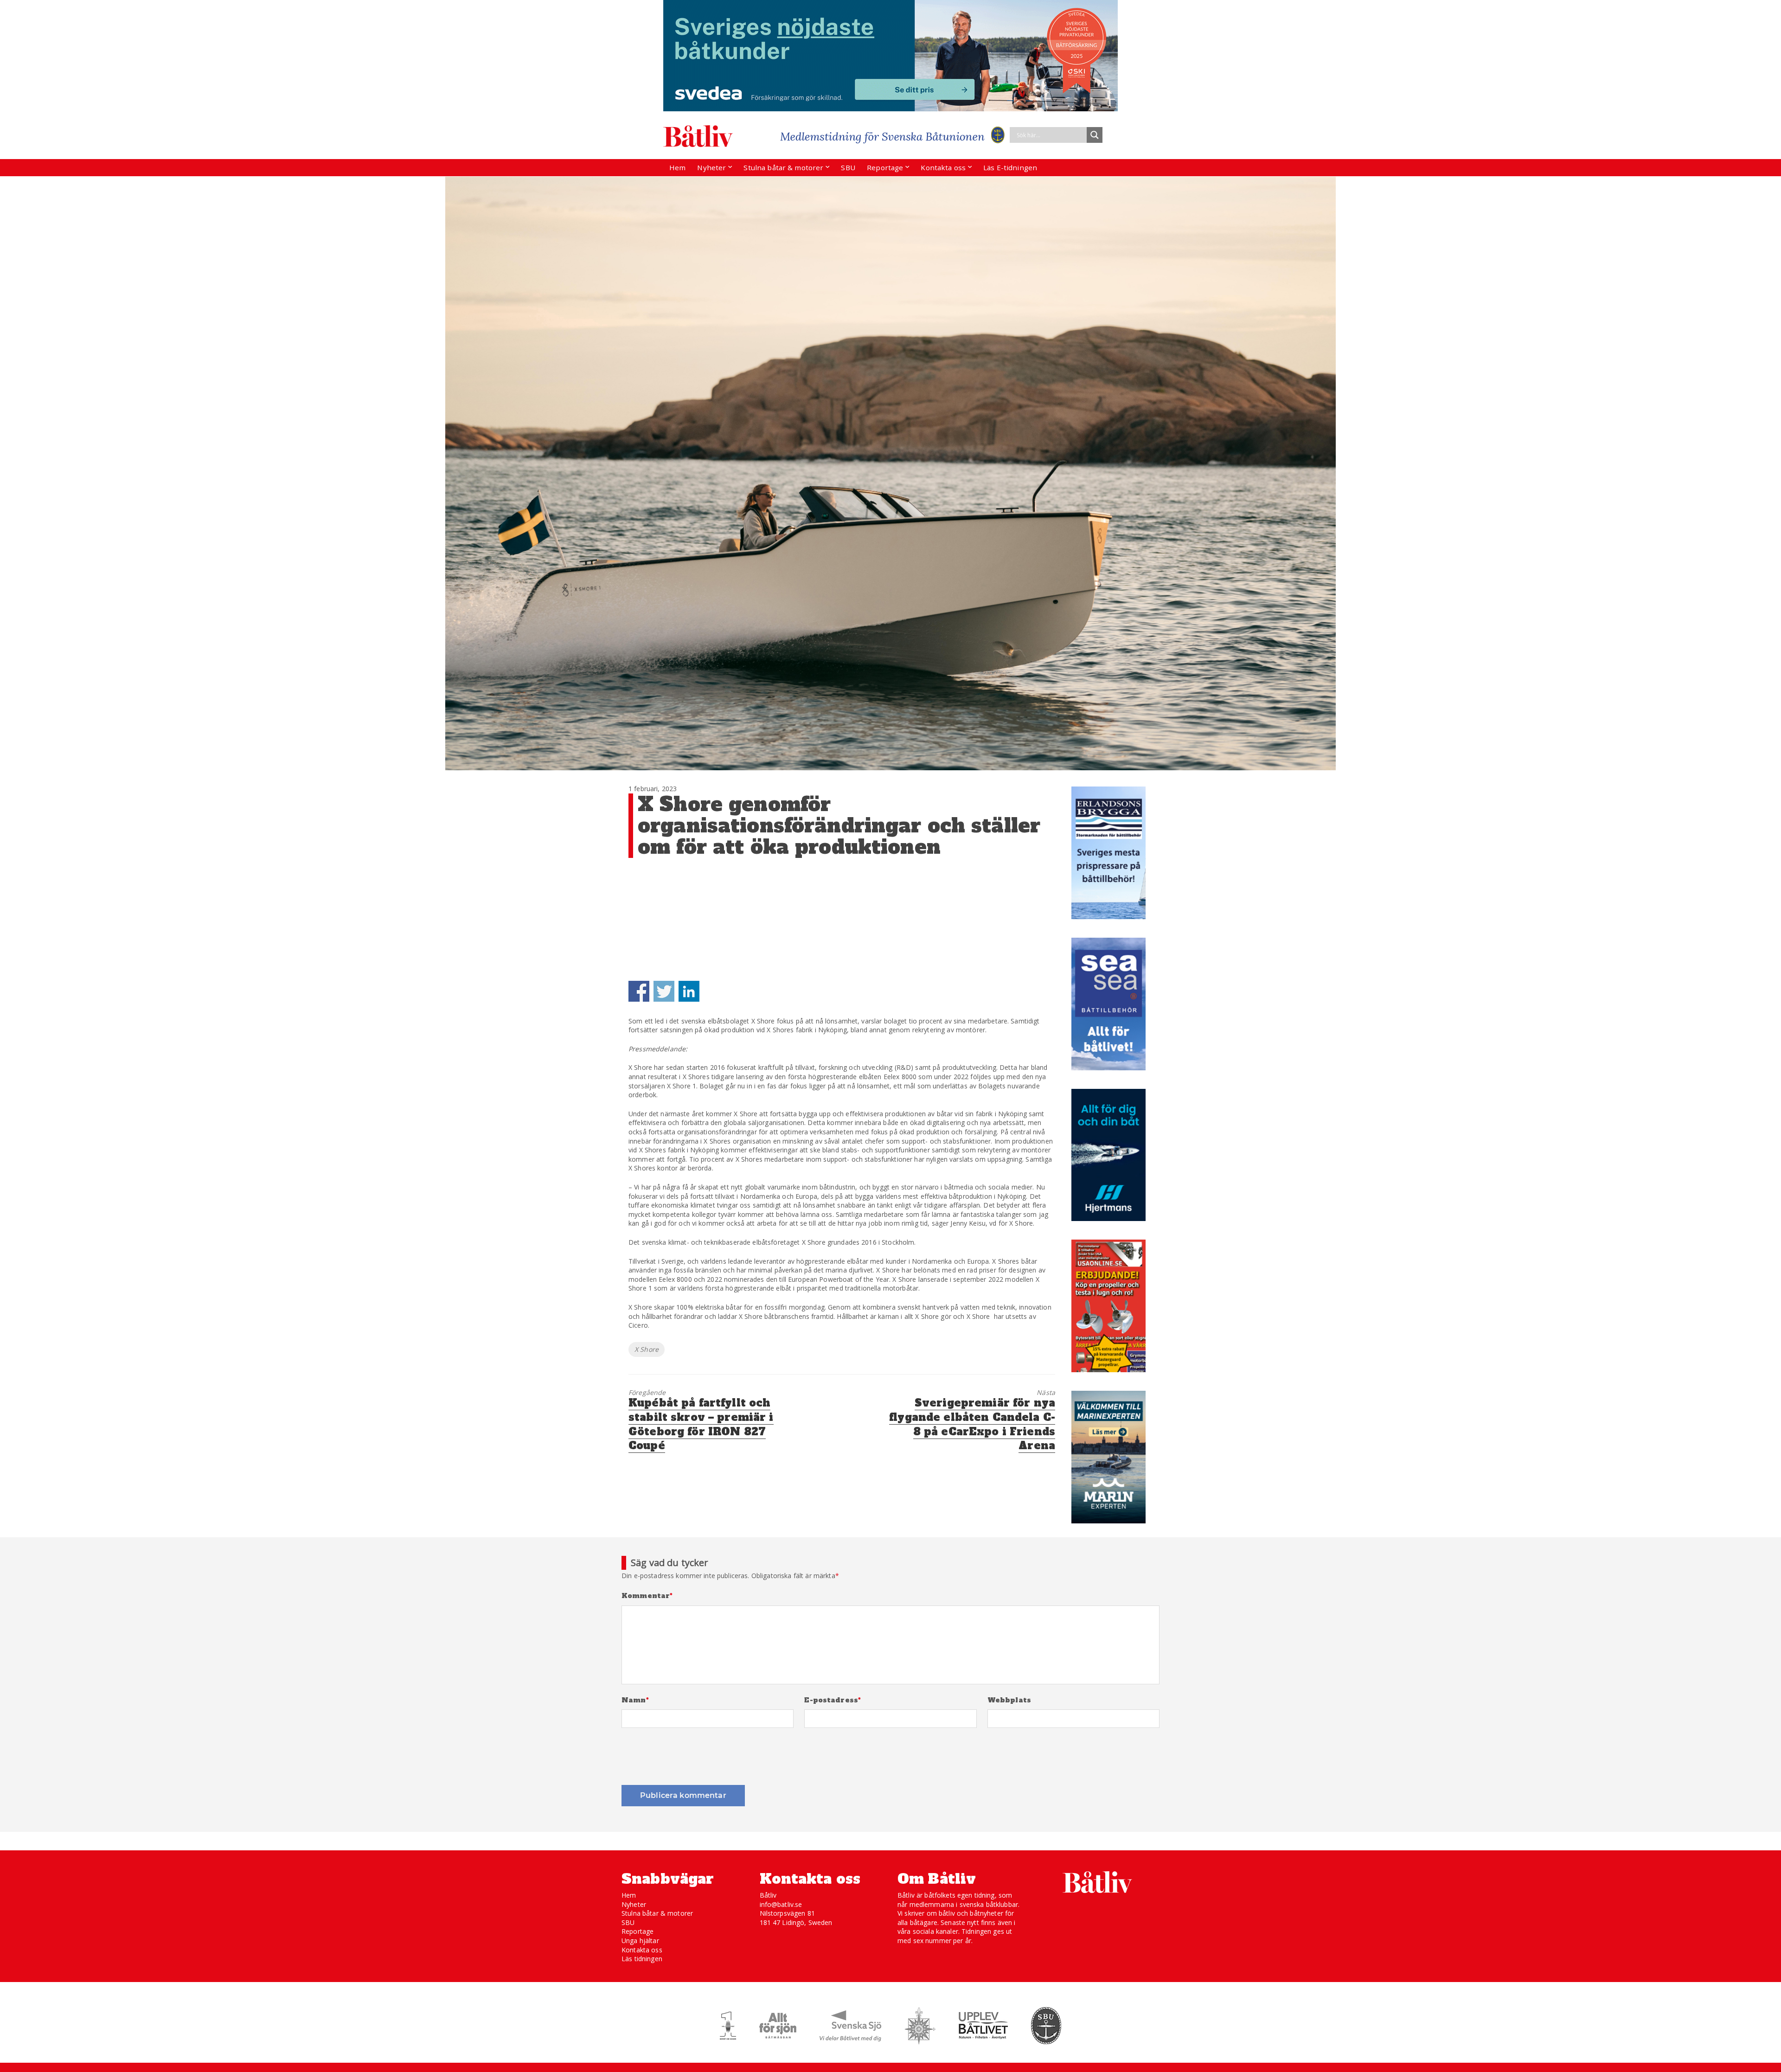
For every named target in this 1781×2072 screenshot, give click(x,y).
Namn (635, 1700)
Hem (677, 167)
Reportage (885, 167)
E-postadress (833, 1700)
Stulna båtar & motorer (783, 167)
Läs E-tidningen (1010, 167)
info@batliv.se (781, 1904)
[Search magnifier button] (1095, 135)
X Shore (647, 1349)
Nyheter (711, 167)
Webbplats (1009, 1700)
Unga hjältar (640, 1941)
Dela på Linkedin (689, 991)
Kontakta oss (943, 167)
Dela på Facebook (639, 991)
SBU (848, 167)
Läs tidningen (642, 1959)
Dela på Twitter (664, 991)
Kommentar (647, 1596)
